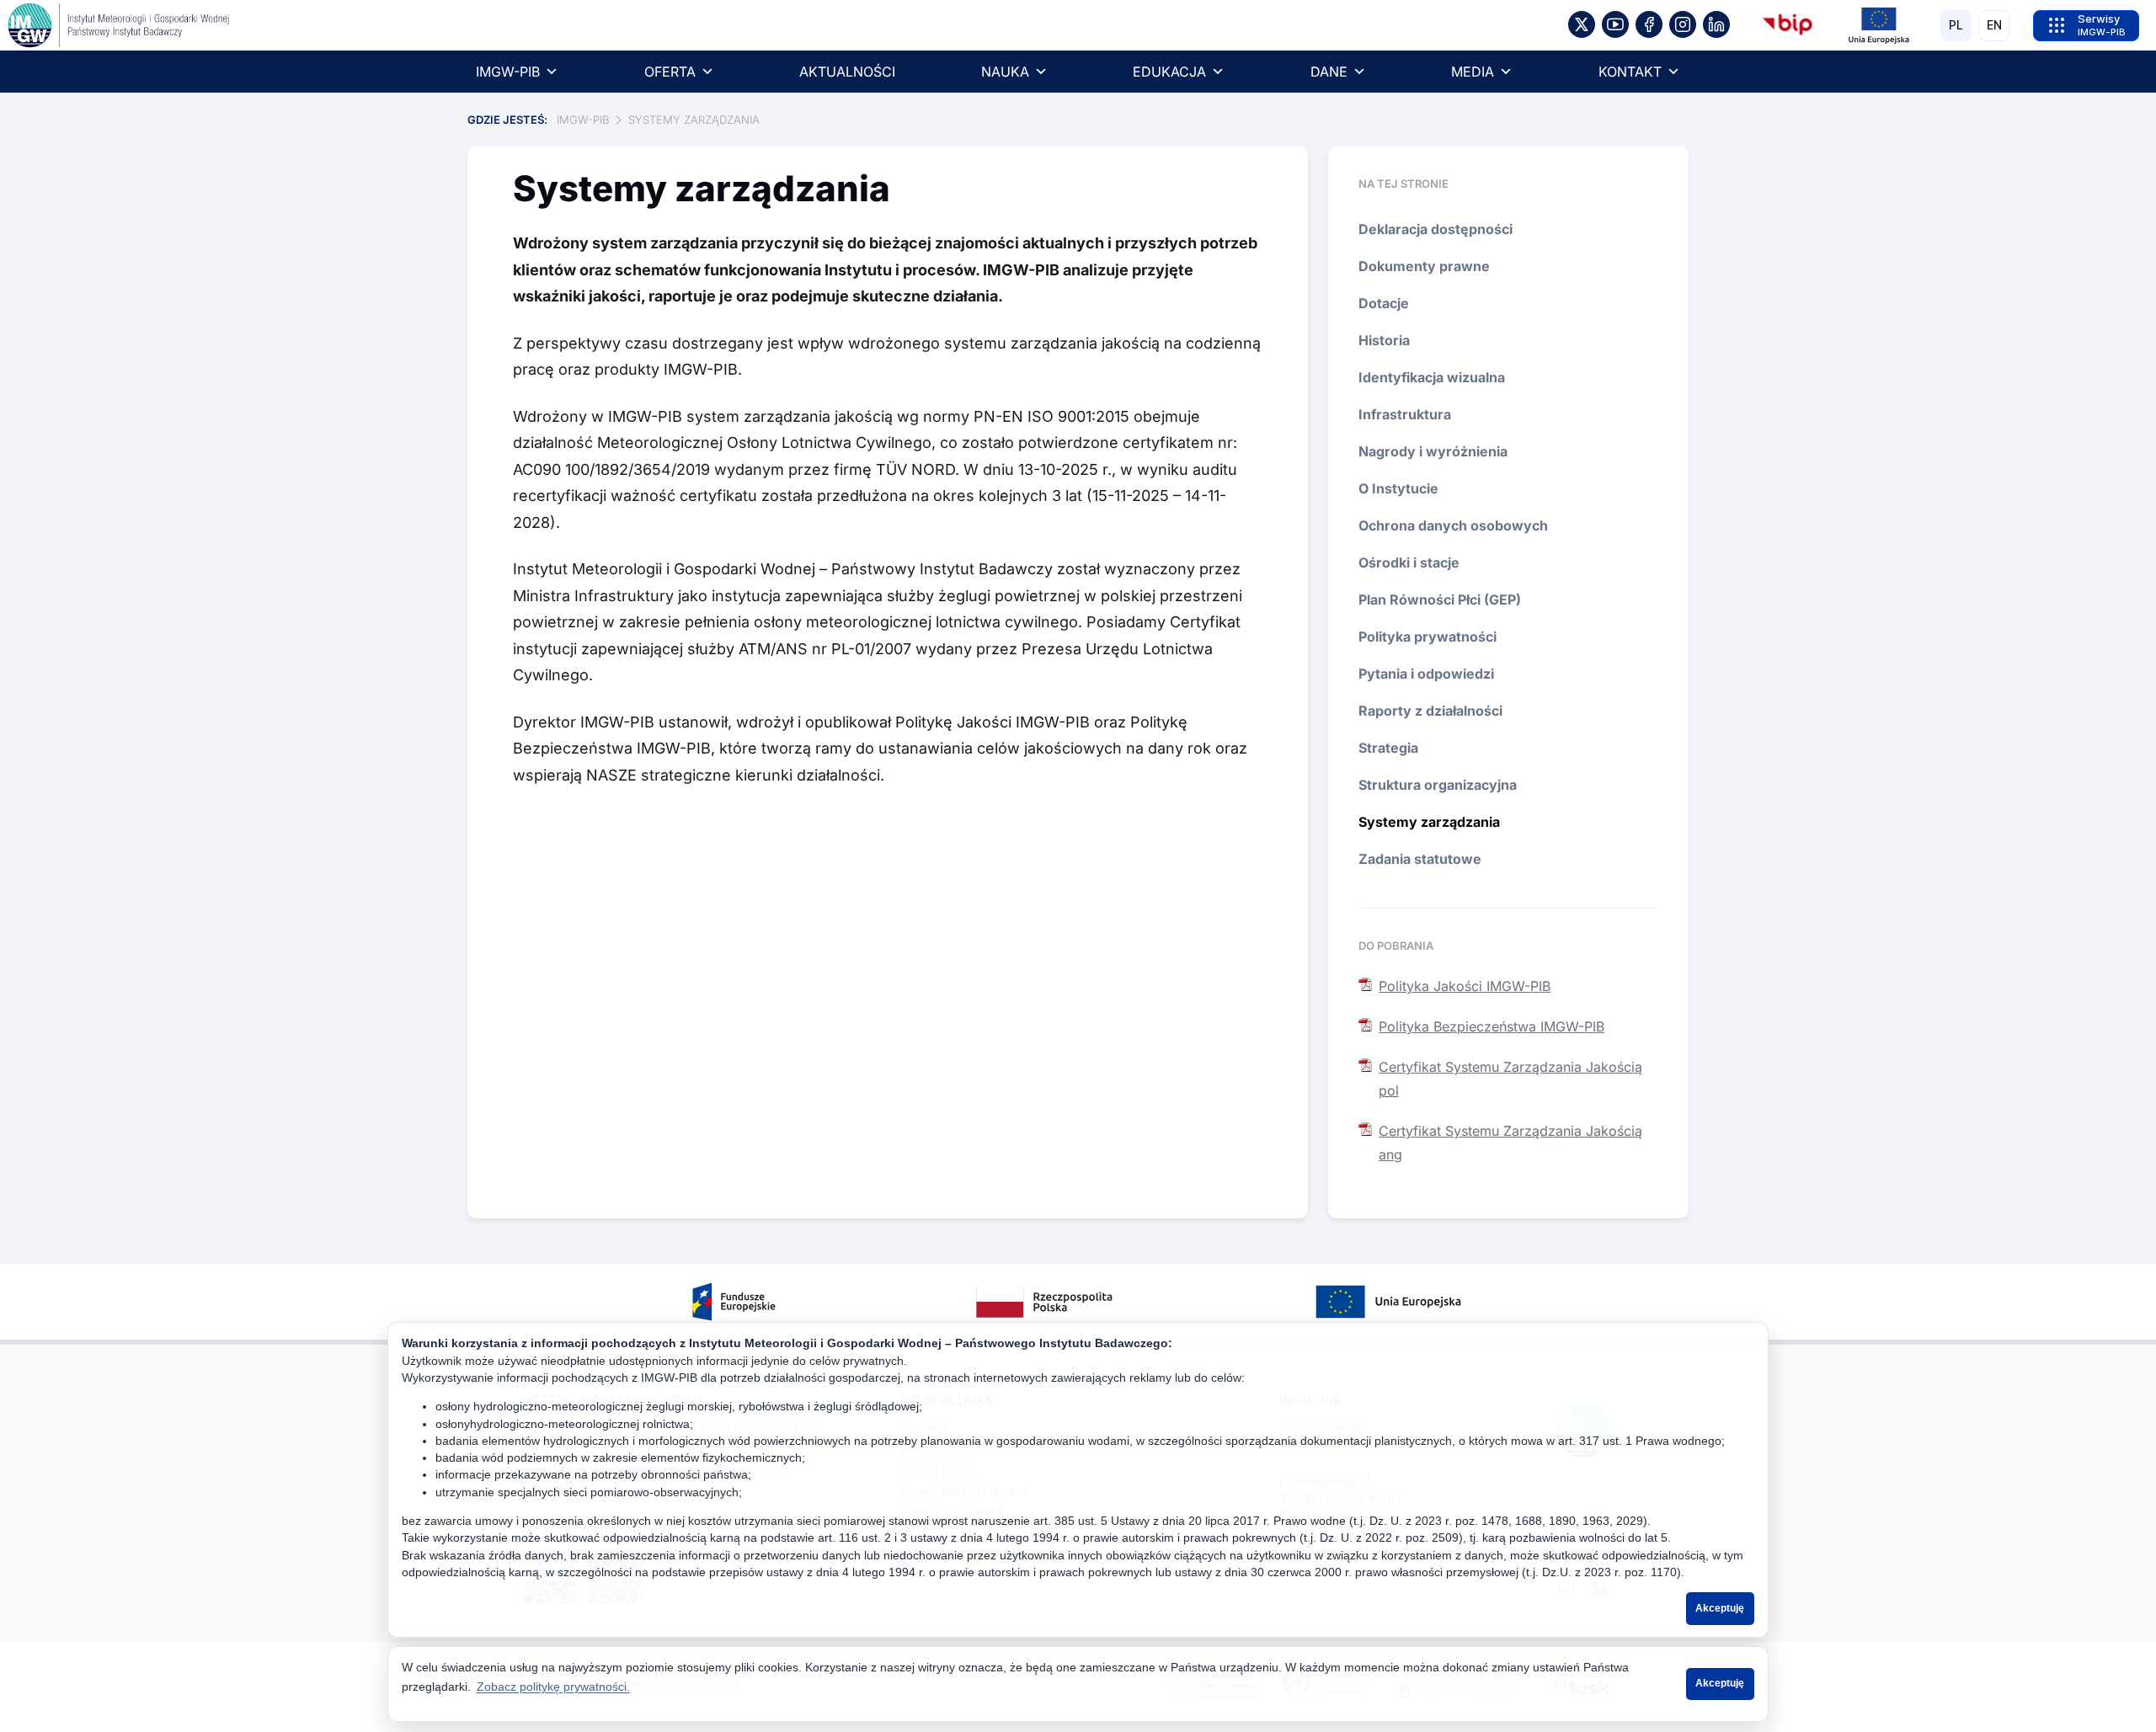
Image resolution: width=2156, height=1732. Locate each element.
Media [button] (1473, 72)
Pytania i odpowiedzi (1426, 674)
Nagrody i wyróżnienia (1433, 451)
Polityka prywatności (1428, 637)
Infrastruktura (1405, 414)
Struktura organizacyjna (1438, 785)
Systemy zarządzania (1429, 822)
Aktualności (847, 72)
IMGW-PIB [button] (508, 72)
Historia (1384, 340)
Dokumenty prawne (1424, 266)
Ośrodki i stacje (1409, 562)
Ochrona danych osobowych (1453, 525)
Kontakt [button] (1630, 72)
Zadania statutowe (1420, 859)
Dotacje (1384, 303)
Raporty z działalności (1430, 711)
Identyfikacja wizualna (1432, 377)
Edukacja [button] (1169, 72)
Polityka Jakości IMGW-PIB (1465, 986)
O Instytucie (1398, 488)
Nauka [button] (1005, 72)
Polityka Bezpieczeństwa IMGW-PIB (1492, 1026)
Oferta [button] (670, 72)
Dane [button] (1329, 72)
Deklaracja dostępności (1436, 229)
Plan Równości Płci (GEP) (1440, 600)
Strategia (1388, 748)
